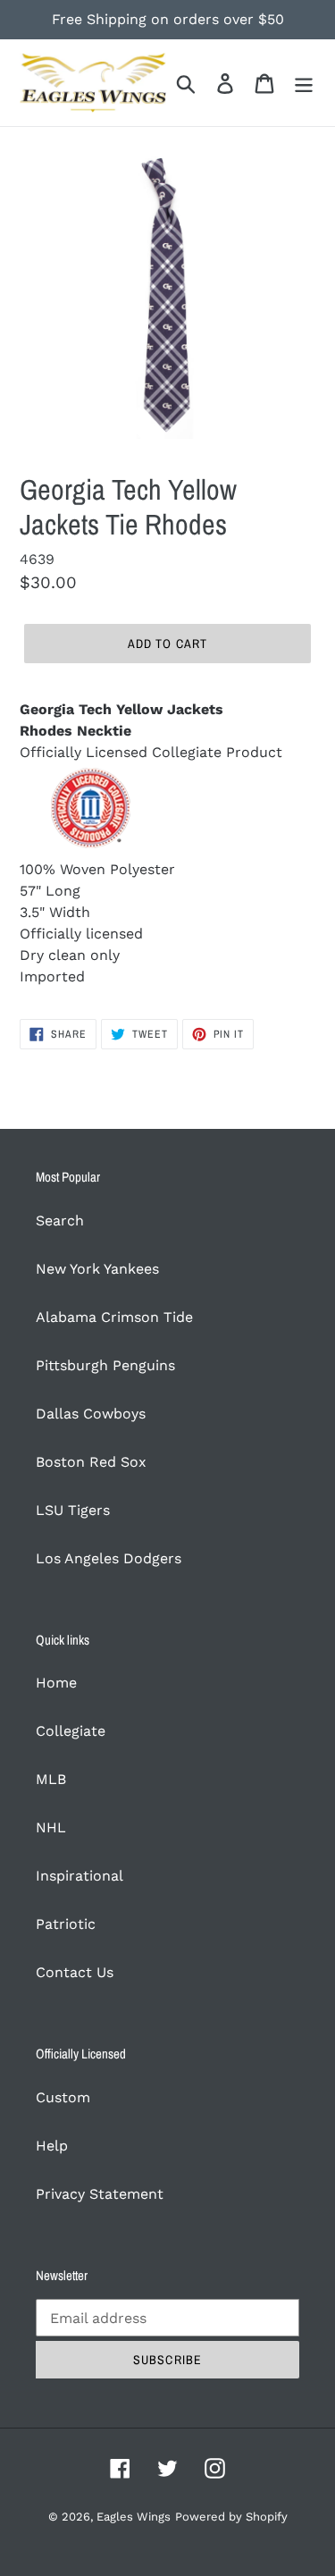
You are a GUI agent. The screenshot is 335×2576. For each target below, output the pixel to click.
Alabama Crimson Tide (114, 1317)
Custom (63, 2097)
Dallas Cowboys (91, 1414)
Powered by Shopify (231, 2517)
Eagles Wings (134, 2517)
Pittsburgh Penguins (105, 1365)
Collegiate (71, 1731)
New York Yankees (97, 1269)
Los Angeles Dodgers (109, 1558)
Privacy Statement (100, 2194)
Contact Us (75, 1972)
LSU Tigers (73, 1510)
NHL (51, 1827)
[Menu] (304, 83)
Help (52, 2146)
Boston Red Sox (91, 1462)
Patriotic (66, 1924)
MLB (51, 1779)
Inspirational (80, 1876)
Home (56, 1683)
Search (60, 1221)
